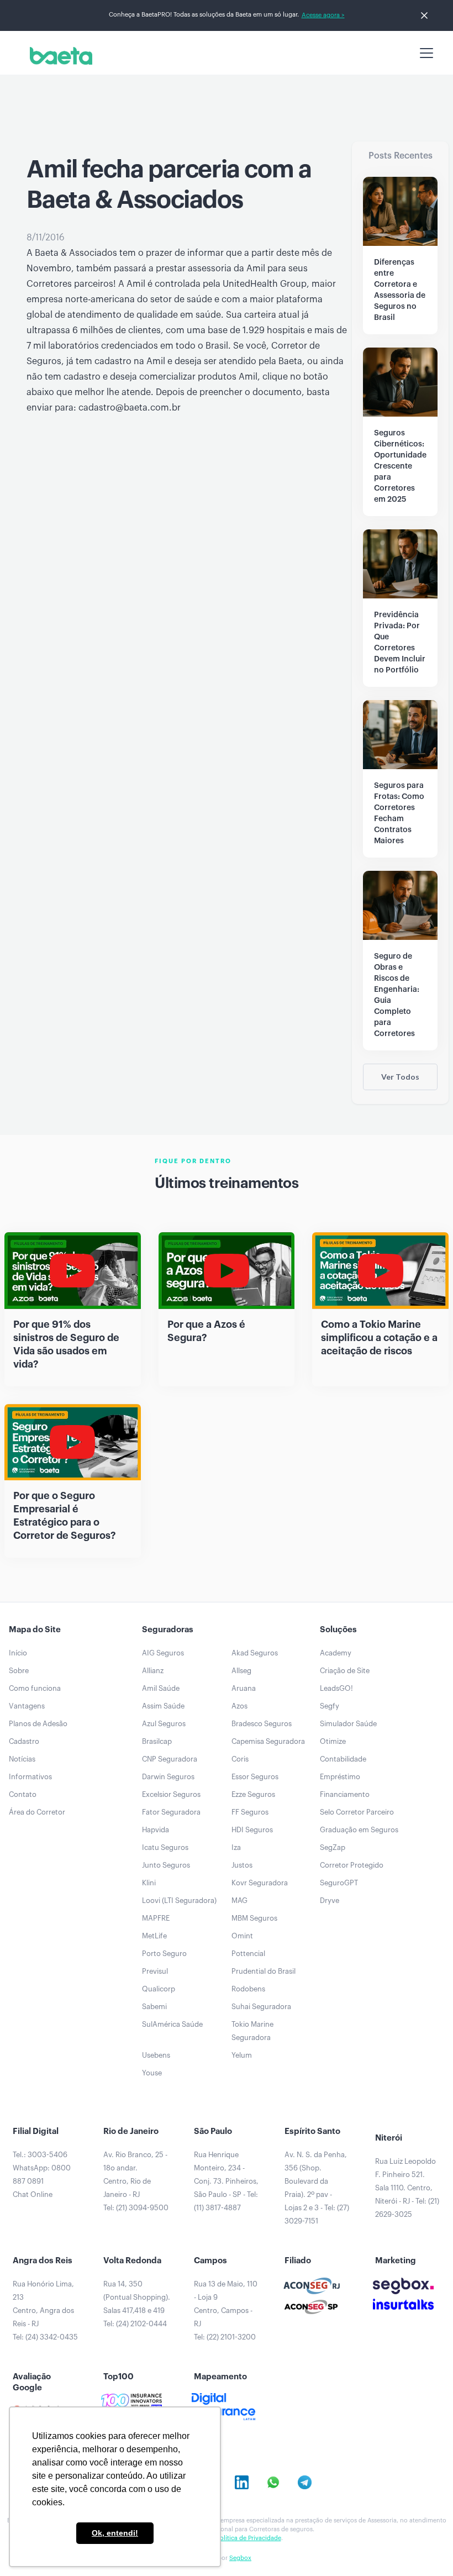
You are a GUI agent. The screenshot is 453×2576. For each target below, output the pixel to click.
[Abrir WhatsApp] (425, 2548)
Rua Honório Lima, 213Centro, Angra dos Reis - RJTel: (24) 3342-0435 (45, 2310)
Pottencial (248, 1954)
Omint (242, 1936)
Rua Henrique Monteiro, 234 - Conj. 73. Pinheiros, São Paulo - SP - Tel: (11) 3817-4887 (226, 2181)
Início (18, 1653)
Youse (152, 2073)
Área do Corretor (37, 1812)
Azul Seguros (164, 1724)
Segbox (240, 2558)
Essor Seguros (255, 1777)
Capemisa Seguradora (268, 1741)
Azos (239, 1706)
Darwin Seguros (168, 1777)
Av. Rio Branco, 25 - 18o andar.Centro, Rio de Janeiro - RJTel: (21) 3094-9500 (136, 2181)
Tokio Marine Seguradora (252, 2031)
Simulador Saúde (348, 1724)
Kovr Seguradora (260, 1883)
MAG (239, 1901)
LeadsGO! (336, 1688)
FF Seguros (250, 1812)
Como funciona (35, 1688)
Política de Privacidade (249, 2538)
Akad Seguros (255, 1653)
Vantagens (27, 1706)
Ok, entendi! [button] (115, 2533)
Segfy (330, 1706)
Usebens (156, 2055)
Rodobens (248, 1989)
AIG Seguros (163, 1653)
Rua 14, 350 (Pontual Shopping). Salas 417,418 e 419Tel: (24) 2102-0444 (137, 2304)
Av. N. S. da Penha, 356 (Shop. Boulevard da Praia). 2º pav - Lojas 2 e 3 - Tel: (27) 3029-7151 (317, 2188)
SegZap (333, 1847)
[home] (59, 56)
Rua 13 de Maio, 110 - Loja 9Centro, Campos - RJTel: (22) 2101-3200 (226, 2310)
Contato (23, 1794)
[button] (424, 53)
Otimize (333, 1741)
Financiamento (345, 1794)
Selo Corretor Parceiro (357, 1812)
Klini (149, 1883)
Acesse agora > (323, 15)
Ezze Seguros (253, 1794)
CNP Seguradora (170, 1759)
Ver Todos (400, 1077)
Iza (236, 1847)
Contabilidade (343, 1759)
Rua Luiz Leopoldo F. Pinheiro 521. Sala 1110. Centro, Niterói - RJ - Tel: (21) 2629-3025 (407, 2188)
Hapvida (156, 1830)
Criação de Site (345, 1671)
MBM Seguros (254, 1918)
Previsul (155, 1971)
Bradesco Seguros (262, 1724)
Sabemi (154, 2007)
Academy (336, 1653)
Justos (242, 1865)
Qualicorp (159, 1989)
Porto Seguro (164, 1954)
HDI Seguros (252, 1830)
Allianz (153, 1671)
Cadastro (24, 1741)
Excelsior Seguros (171, 1794)
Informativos (30, 1777)
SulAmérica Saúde (172, 2024)
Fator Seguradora (171, 1812)
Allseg (241, 1671)
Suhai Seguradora (261, 2007)
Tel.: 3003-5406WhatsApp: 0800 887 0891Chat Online (42, 2175)
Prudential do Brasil (264, 1971)
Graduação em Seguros (359, 1830)
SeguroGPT (339, 1883)
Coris (240, 1759)
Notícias (22, 1759)
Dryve (330, 1901)
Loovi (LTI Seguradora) (179, 1901)
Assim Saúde (163, 1706)
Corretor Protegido (352, 1865)
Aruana (244, 1688)
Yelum (242, 2055)
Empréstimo (340, 1777)
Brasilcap (157, 1741)
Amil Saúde (161, 1688)
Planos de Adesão (38, 1724)
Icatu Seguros (165, 1847)
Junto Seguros (166, 1865)
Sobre (19, 1671)
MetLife (154, 1936)
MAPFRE (156, 1918)
